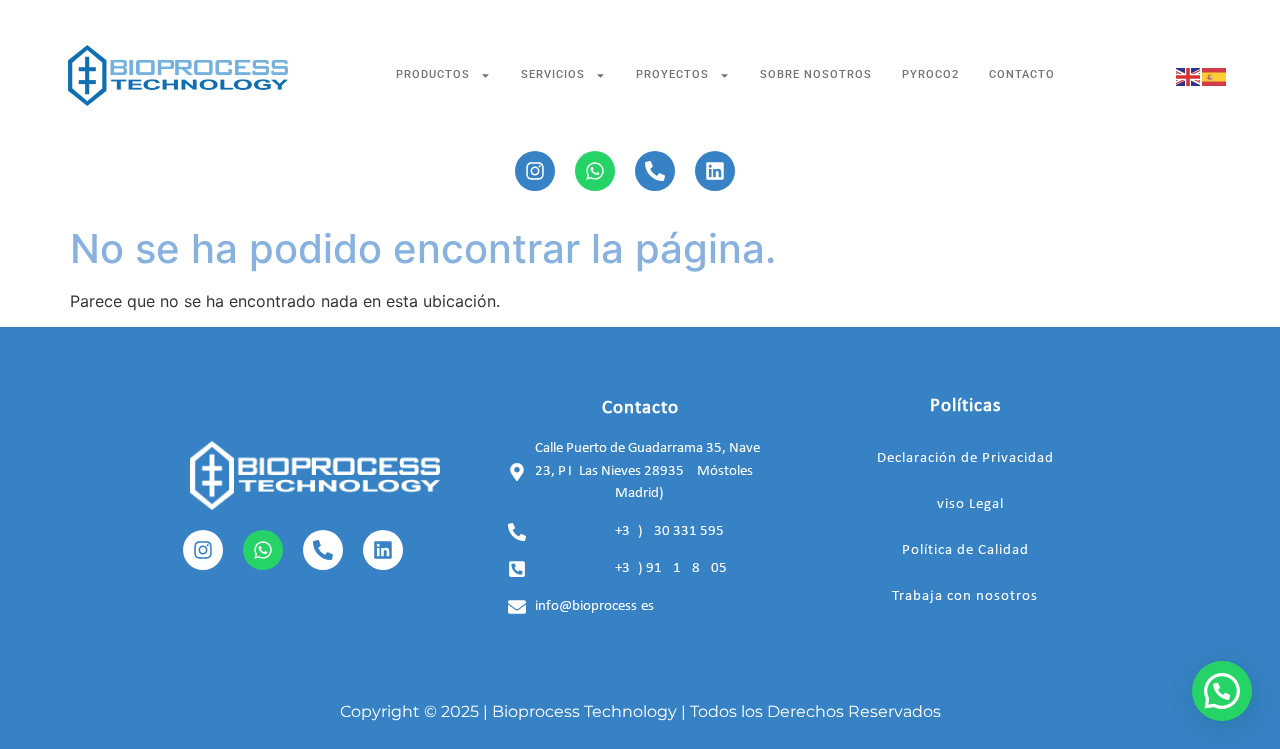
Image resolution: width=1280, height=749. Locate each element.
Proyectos (672, 74)
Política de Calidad (965, 550)
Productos (433, 74)
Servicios (553, 74)
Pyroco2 (930, 74)
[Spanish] (1215, 75)
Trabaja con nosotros (965, 596)
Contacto (1022, 74)
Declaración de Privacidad (965, 458)
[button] (1222, 691)
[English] (1189, 75)
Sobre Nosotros (816, 74)
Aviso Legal (965, 504)
